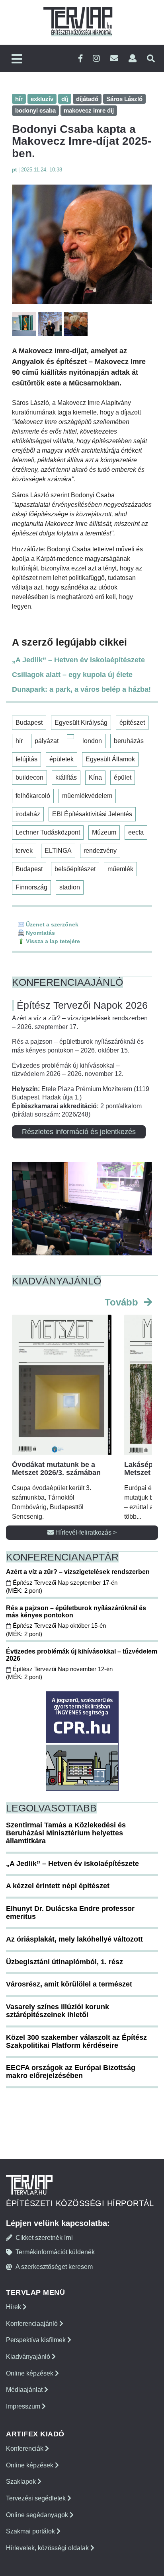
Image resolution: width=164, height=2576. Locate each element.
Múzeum (104, 832)
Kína (95, 777)
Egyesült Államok (110, 759)
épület (123, 777)
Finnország (31, 887)
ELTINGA (58, 851)
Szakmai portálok (31, 2531)
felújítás (26, 759)
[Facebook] (80, 59)
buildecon (29, 777)
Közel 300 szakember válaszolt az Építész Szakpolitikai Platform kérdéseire (76, 2041)
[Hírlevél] (114, 59)
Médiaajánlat (25, 2390)
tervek (24, 851)
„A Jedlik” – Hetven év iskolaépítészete (78, 660)
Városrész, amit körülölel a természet (69, 1984)
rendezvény (100, 851)
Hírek (14, 2307)
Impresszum (24, 2406)
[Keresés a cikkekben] (151, 59)
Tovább (123, 1302)
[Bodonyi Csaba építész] (82, 244)
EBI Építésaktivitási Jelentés (92, 814)
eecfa (136, 832)
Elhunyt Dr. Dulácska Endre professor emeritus (70, 1913)
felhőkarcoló (33, 796)
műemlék (120, 869)
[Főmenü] (17, 59)
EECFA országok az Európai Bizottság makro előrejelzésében (71, 2072)
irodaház (28, 814)
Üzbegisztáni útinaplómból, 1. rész (64, 1962)
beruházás (129, 741)
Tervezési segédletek (37, 2498)
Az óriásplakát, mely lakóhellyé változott (74, 1939)
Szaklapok (22, 2482)
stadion (70, 887)
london (92, 741)
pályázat (47, 741)
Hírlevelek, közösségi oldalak (48, 2548)
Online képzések (30, 2373)
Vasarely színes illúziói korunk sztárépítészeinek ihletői (58, 2011)
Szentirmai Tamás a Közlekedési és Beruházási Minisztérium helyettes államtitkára (66, 1833)
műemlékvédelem (87, 796)
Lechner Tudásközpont (48, 832)
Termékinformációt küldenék (55, 2252)
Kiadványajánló (29, 2357)
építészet (132, 723)
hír (19, 741)
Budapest (29, 723)
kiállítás (66, 777)
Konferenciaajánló (33, 2324)
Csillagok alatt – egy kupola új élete (72, 675)
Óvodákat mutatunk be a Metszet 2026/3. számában (56, 1469)
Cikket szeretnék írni (44, 2238)
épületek (61, 759)
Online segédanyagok (38, 2515)
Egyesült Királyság (81, 723)
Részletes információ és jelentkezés (79, 1132)
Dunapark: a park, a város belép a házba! (81, 689)
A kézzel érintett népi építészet (58, 1886)
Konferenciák (25, 2449)
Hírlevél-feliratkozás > (85, 1532)
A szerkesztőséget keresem (54, 2267)
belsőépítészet (75, 869)
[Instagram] (96, 59)
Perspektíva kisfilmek (37, 2340)
